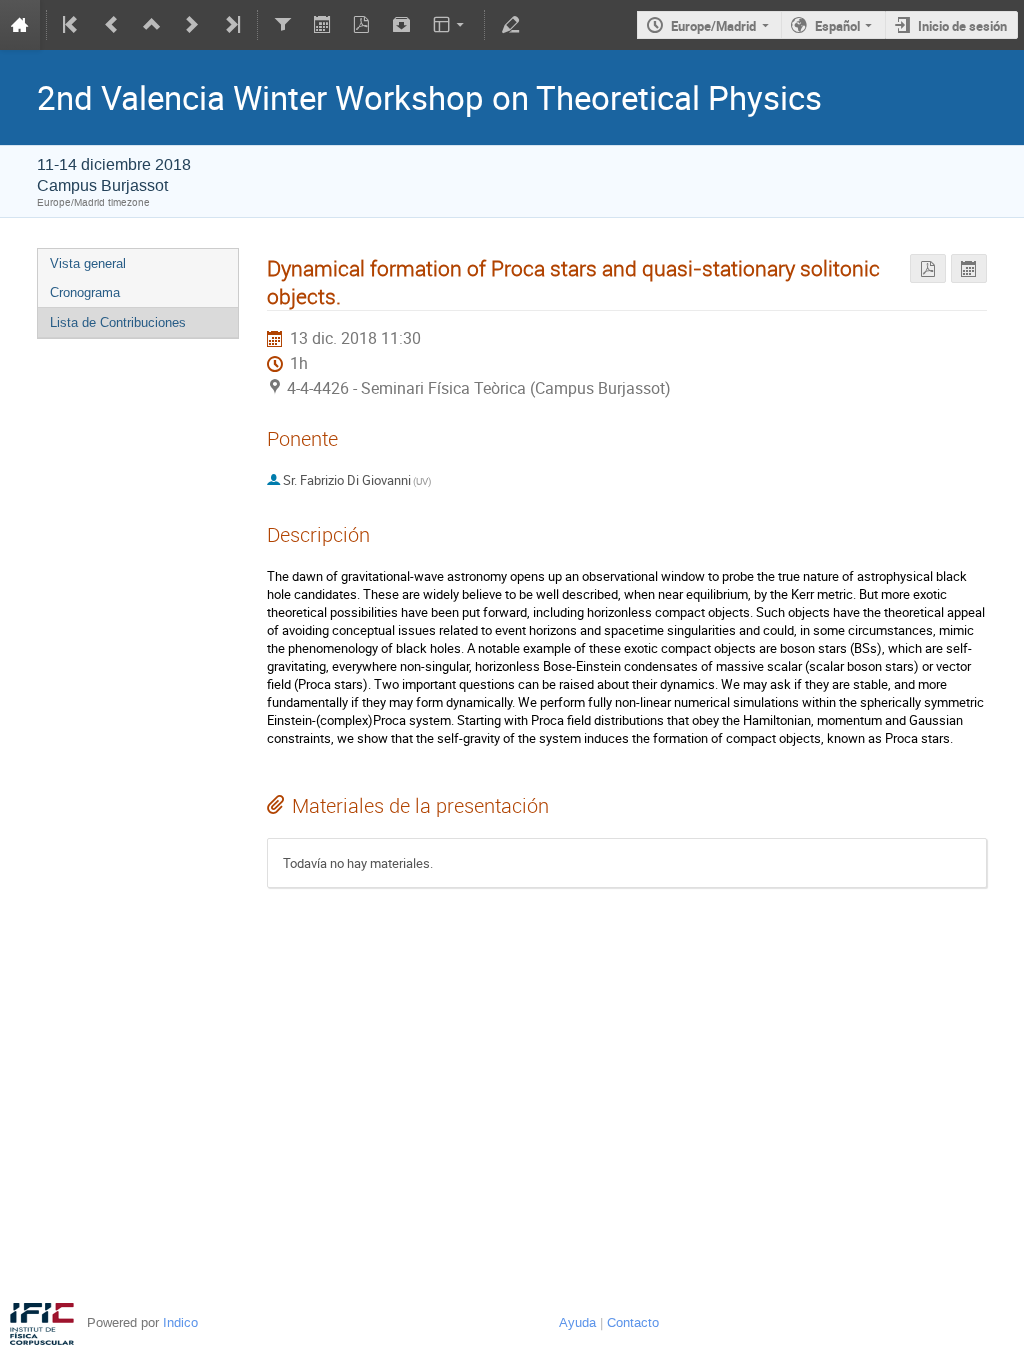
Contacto (633, 1322)
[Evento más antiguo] (112, 25)
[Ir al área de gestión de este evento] (510, 25)
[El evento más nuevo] (231, 25)
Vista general (88, 263)
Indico (180, 1322)
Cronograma (85, 292)
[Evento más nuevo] (192, 25)
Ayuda (577, 1322)
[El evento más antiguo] (72, 25)
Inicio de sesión (962, 26)
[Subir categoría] (152, 25)
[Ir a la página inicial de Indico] (20, 25)
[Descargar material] (402, 25)
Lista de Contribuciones (118, 322)
